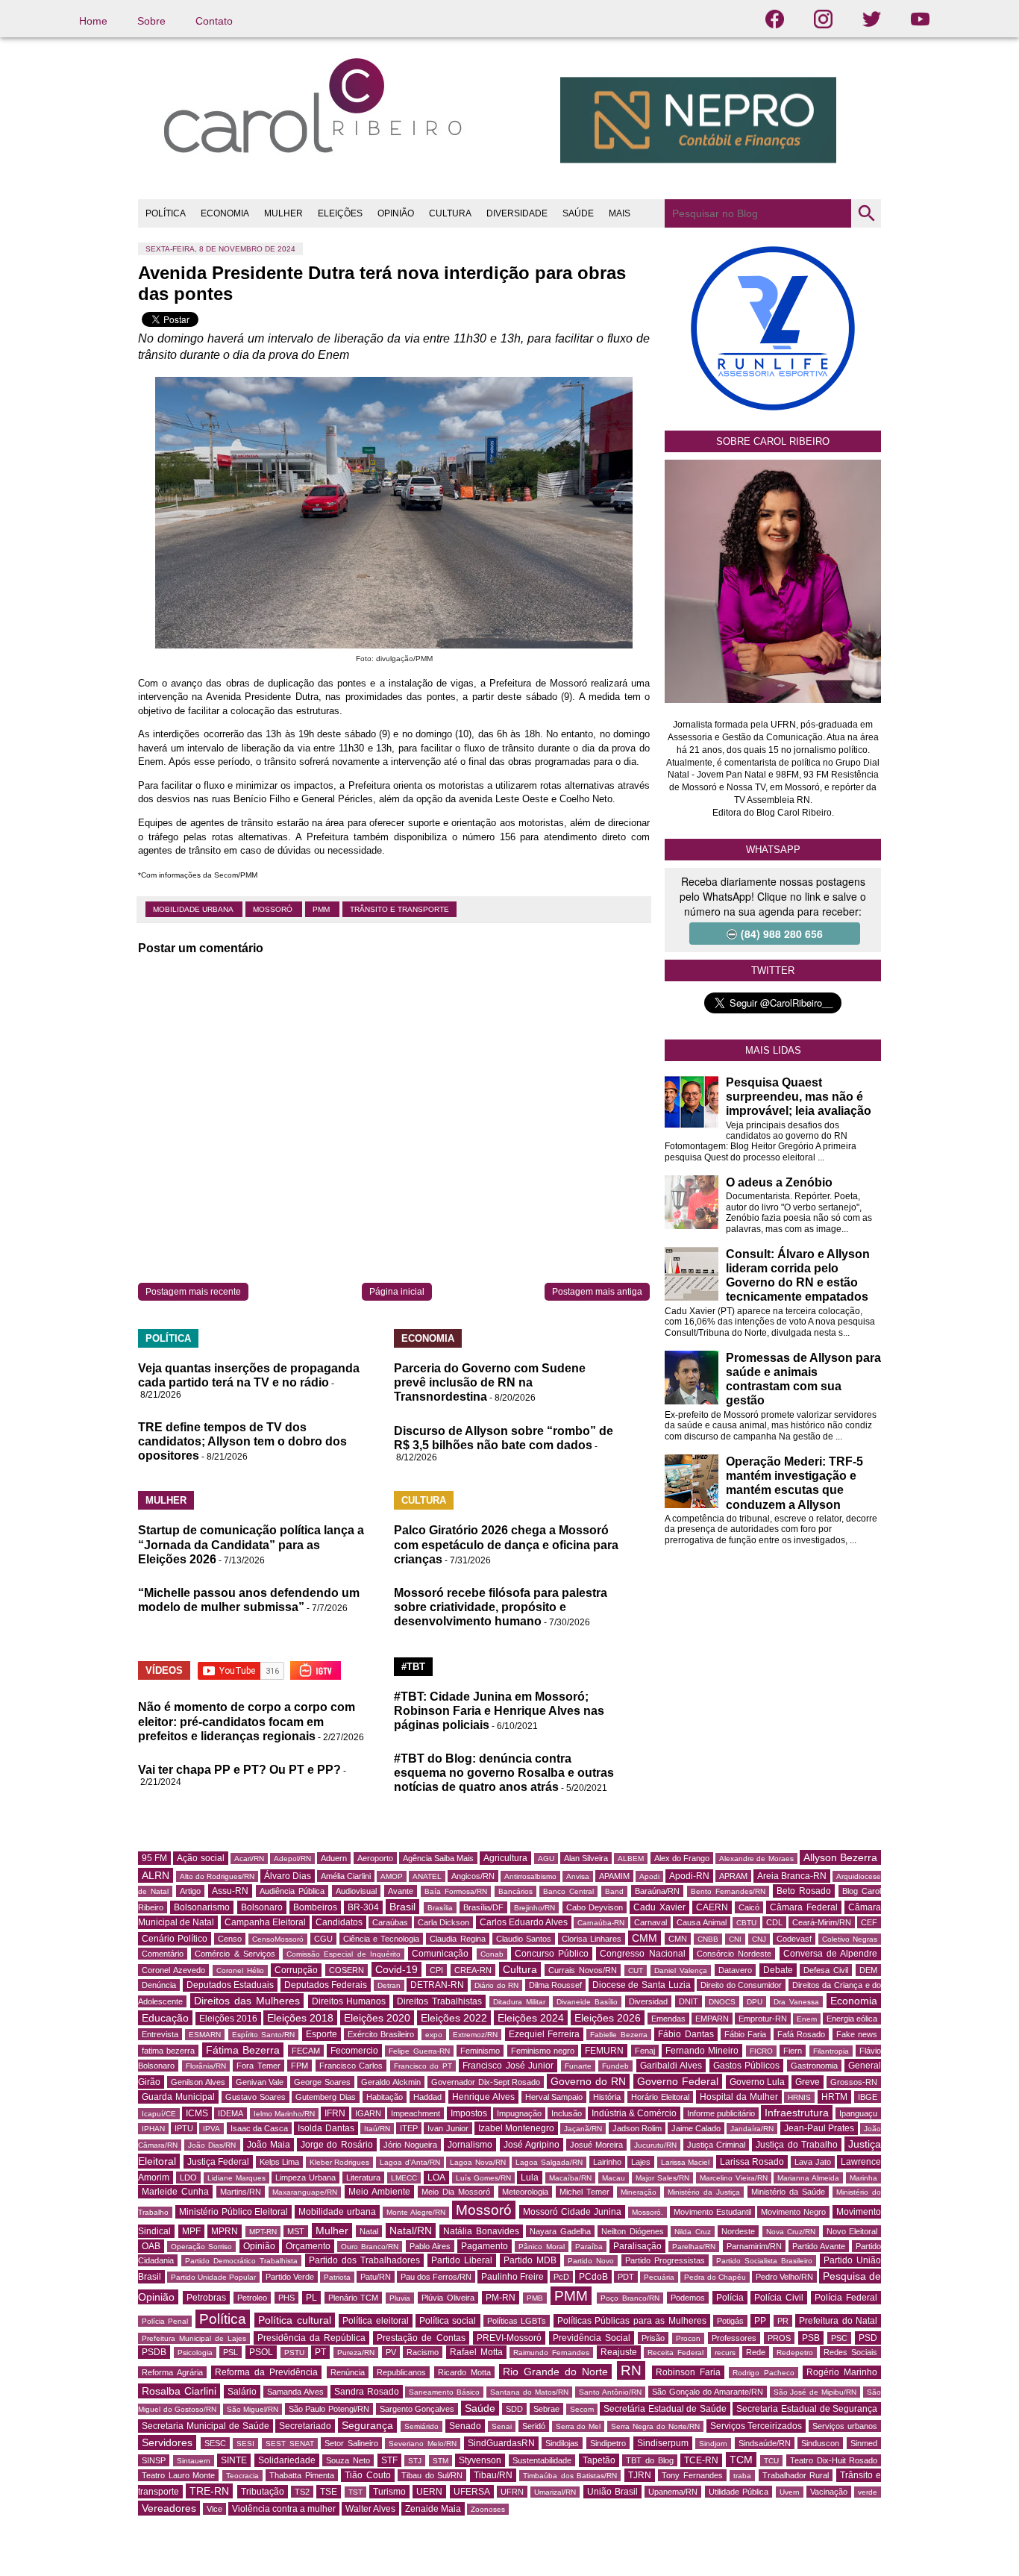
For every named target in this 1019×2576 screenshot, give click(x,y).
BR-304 (363, 1907)
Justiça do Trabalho (796, 2145)
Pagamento (485, 2246)
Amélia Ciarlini (346, 1876)
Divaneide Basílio (587, 2002)
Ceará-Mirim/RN (822, 1922)
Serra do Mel (579, 2426)
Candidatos (339, 1922)
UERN (429, 2492)
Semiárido (421, 2426)
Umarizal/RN (555, 2492)
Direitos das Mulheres (247, 2001)
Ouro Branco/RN (370, 2247)
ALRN (156, 1875)
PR (783, 2321)
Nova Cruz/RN (791, 2232)
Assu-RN (230, 1891)
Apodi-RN (689, 1876)
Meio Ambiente (379, 2192)
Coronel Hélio (240, 1970)
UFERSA (472, 2492)
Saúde (480, 2408)
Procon (688, 2338)
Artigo (190, 1891)
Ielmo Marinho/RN (284, 2114)
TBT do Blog (649, 2460)
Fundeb (615, 2066)
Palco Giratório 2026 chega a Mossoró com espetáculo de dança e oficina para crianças (506, 1544)
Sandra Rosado (367, 2392)
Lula (530, 2178)
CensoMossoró (278, 1939)
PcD (561, 2277)
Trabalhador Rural (796, 2475)
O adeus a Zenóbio (779, 1182)
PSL (231, 2352)
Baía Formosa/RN (456, 1891)
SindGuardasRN (501, 2443)
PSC (839, 2338)
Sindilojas (562, 2443)
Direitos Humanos (349, 2001)
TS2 (302, 2492)
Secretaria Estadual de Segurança (807, 2409)
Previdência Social (592, 2338)
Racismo (423, 2352)
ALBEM (631, 1858)
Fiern (793, 2051)
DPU (755, 2002)
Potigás (730, 2321)
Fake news (857, 2034)
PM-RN (501, 2298)
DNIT (689, 2001)
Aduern (334, 1858)
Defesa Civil (826, 1970)
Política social (448, 2321)
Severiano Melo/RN (423, 2444)
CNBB (708, 1939)
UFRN (512, 2492)
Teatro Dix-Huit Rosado (834, 2460)
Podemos (688, 2298)
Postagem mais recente (193, 1292)
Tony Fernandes (692, 2475)
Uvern (790, 2492)
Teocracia (242, 2476)
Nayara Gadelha (560, 2231)
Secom (582, 2409)
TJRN (640, 2475)
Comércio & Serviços (235, 1954)
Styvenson (480, 2460)
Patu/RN (376, 2277)
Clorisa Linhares (592, 1939)
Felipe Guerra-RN (419, 2051)
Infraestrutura (797, 2113)
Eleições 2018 (300, 2018)
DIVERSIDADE (517, 213)
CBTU (746, 1923)
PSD (868, 2338)
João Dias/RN (212, 2145)
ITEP (409, 2128)
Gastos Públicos (747, 2066)
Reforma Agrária (172, 2372)
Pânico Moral (541, 2247)
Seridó (534, 2426)
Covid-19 (396, 1969)
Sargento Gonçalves (417, 2409)
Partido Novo (591, 2261)
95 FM (154, 1858)
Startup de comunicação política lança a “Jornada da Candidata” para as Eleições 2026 (251, 1544)
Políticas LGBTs (517, 2321)
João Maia (269, 2145)
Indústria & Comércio (634, 2113)
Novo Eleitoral (852, 2231)
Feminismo (480, 2051)
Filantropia (831, 2051)
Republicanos (401, 2372)
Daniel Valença (681, 1970)
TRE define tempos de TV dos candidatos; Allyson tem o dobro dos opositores (242, 1441)
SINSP (154, 2460)
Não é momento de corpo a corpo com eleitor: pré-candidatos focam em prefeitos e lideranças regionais (247, 1721)
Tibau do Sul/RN (432, 2475)
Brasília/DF (483, 1907)
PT (320, 2352)
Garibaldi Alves (671, 2066)
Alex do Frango (682, 1858)
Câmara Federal (803, 1907)
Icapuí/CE (159, 2114)
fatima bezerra (168, 2051)
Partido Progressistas (665, 2260)
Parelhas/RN (694, 2247)
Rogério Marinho (842, 2372)
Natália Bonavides (481, 2231)
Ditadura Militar (519, 2002)
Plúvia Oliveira (448, 2298)
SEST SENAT (290, 2444)
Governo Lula (758, 2082)
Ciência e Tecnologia (381, 1939)
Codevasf (794, 1939)
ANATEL (427, 1876)
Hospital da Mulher (739, 2097)
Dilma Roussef (556, 1985)
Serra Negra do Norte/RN (655, 2426)
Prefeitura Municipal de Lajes (194, 2338)
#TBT (413, 1667)
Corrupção (296, 1970)
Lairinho (607, 2162)
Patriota (337, 2277)
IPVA (211, 2129)
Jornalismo (470, 2145)
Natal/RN (411, 2230)
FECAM (306, 2051)
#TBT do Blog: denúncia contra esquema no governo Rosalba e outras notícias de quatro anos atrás (504, 1773)
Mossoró (274, 909)
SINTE (234, 2460)
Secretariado (305, 2426)
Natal (369, 2231)
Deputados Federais (326, 1985)
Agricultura (505, 1858)
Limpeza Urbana (305, 2178)
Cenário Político (175, 1939)
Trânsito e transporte (399, 909)
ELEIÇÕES (340, 213)
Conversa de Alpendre (831, 1954)
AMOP (392, 1876)
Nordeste (738, 2231)
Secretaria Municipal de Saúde (206, 2426)
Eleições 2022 (454, 2018)
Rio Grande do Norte (555, 2372)
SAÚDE (578, 213)
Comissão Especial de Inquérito (344, 1954)
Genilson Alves (198, 2082)
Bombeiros (315, 1907)
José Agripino (532, 2145)
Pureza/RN (356, 2353)
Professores (734, 2338)
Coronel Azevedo (173, 1970)
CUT (636, 1970)
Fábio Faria (745, 2034)
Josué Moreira (596, 2145)
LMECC (404, 2178)
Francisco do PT (423, 2066)
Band (614, 1891)
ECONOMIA (225, 213)
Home (93, 21)
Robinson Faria (688, 2372)
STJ (415, 2461)
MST (296, 2231)
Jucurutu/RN (655, 2145)
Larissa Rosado (752, 2162)
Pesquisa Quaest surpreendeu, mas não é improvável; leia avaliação (799, 1097)
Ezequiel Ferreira (544, 2034)
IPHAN (153, 2129)
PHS (286, 2298)
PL (311, 2298)
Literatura (363, 2178)
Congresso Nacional (642, 1954)
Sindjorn (713, 2444)
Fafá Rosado (801, 2034)
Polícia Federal (846, 2298)
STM (440, 2461)
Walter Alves (370, 2509)
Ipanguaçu (858, 2113)
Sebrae (546, 2409)
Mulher (332, 2230)
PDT (626, 2277)
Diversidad (648, 2001)
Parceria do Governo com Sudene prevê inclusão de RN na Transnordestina (490, 1382)
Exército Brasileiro (381, 2034)
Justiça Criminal (716, 2145)
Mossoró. (648, 2212)
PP (760, 2321)
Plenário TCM (354, 2298)
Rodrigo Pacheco (764, 2373)
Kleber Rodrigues (340, 2162)
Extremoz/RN (475, 2035)
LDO (188, 2178)
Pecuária (659, 2277)
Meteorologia (525, 2192)
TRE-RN (209, 2491)
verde (868, 2492)
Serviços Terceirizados (756, 2426)
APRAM (733, 1876)
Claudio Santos (524, 1939)
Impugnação (519, 2113)
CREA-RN (473, 1970)
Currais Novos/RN (583, 1970)
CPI (436, 1970)
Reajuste (619, 2352)
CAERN (712, 1907)
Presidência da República (311, 2338)
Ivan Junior (448, 2128)
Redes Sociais (850, 2352)
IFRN (335, 2113)
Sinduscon (820, 2443)
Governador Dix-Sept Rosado (486, 2082)
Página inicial (397, 1292)
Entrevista (160, 2034)
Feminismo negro (543, 2051)
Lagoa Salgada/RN (549, 2162)
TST (355, 2492)
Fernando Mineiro (702, 2051)
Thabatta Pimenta (302, 2475)
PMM (322, 909)
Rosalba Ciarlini (179, 2391)
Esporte (322, 2034)
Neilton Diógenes (633, 2231)
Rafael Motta (476, 2352)
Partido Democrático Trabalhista (241, 2261)
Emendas (668, 2019)
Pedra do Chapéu (715, 2277)
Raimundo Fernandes (551, 2353)
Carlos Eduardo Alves (524, 1922)
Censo (230, 1939)
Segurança (367, 2425)
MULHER (283, 213)
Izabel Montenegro (516, 2128)
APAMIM (614, 1876)
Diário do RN (496, 1985)
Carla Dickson (443, 1922)
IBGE (868, 2097)
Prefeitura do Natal (838, 2321)
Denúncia (159, 1985)
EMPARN (712, 2019)
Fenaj (645, 2051)
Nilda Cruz (693, 2232)
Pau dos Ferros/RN (436, 2277)
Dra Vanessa (796, 2002)
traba (742, 2476)
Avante (401, 1891)
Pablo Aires (430, 2246)
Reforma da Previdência (266, 2372)
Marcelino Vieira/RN (734, 2178)
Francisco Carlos (351, 2066)
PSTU (294, 2353)
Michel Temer (584, 2192)
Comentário (163, 1954)
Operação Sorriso (201, 2247)
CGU (323, 1939)
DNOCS (722, 2002)
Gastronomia (814, 2066)
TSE (329, 2492)
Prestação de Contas (421, 2338)
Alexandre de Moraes (756, 1858)
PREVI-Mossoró (509, 2338)
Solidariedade (287, 2460)
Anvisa (578, 1876)
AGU (546, 1858)
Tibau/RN (493, 2475)
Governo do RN (588, 2081)
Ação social (200, 1858)
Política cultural (294, 2320)
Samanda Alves (295, 2392)
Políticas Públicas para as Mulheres (632, 2321)
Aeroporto (375, 1858)
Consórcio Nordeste (734, 1954)
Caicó (749, 1907)
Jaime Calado (696, 2128)
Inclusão (567, 2113)
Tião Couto (368, 2475)
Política (223, 2319)
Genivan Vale (260, 2082)
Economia (854, 2001)
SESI (245, 2444)
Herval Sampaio (554, 2097)
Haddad (427, 2097)
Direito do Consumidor (741, 1985)
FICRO (761, 2051)
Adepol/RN (292, 1858)
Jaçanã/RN (583, 2129)
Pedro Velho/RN (784, 2277)
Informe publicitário (721, 2113)
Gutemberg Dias (326, 2097)
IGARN (368, 2113)
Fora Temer (258, 2066)
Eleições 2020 (377, 2018)
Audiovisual (356, 1891)
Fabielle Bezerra (618, 2035)
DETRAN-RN (437, 1985)
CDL (774, 1922)
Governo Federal (678, 2081)
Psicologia (195, 2353)
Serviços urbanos (845, 2426)
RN (631, 2370)
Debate (778, 1970)
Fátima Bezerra (243, 2050)
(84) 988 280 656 (782, 934)
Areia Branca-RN (792, 1876)
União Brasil (612, 2492)
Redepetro (795, 2353)
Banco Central (568, 1891)
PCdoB (593, 2277)
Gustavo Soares (255, 2097)
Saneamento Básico (444, 2392)
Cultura (520, 1969)
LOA (436, 2178)
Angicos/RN (473, 1876)
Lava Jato (813, 2162)
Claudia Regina (457, 1939)
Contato (214, 21)
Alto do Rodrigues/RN (217, 1876)
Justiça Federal (219, 2162)
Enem (807, 2019)
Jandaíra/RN (752, 2129)
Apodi (649, 1876)
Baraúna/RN (657, 1891)
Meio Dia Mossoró (456, 2192)
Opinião (259, 2246)
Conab (492, 1954)
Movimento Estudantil (712, 2212)
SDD (514, 2409)
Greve (808, 2082)
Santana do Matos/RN (529, 2392)
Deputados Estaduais (231, 1985)
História (607, 2097)
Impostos (469, 2113)
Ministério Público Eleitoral (234, 2212)
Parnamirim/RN (754, 2246)
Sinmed (864, 2443)
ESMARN (205, 2035)
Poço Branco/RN (630, 2298)
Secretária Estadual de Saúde (665, 2409)
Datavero (735, 1970)
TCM (741, 2460)
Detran (389, 1985)
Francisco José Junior (508, 2066)
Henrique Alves (483, 2097)
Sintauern (194, 2461)
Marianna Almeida (808, 2178)
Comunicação (440, 1954)
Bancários (515, 1891)
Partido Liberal (462, 2260)
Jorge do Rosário (336, 2145)
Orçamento (308, 2246)
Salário (242, 2392)
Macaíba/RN (570, 2178)
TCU (771, 2461)
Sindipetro (608, 2443)
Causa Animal (701, 1922)
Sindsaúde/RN (765, 2443)
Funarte (578, 2066)
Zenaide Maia (433, 2509)
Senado (465, 2426)
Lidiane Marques (236, 2178)
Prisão (653, 2338)
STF (389, 2460)
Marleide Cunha (175, 2192)
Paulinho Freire (512, 2277)
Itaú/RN (377, 2129)
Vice (214, 2509)
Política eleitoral (375, 2321)
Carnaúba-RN (601, 1923)
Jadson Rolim (637, 2128)
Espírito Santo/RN (263, 2035)
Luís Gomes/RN (483, 2178)
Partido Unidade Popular (213, 2277)
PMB (535, 2298)
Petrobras (206, 2298)
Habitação (385, 2097)
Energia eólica (852, 2019)
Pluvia (400, 2298)
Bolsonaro (262, 1907)
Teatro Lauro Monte (178, 2475)
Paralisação (637, 2246)
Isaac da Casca (259, 2128)
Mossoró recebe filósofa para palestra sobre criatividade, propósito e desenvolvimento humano (501, 1607)
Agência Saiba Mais (438, 1858)
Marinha (863, 2178)
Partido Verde (290, 2277)
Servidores (167, 2442)
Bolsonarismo (202, 1907)
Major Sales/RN (662, 2178)
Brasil (402, 1907)
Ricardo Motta (464, 2372)
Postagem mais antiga (597, 1292)
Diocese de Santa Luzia (642, 1985)
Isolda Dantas (326, 2128)
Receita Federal (675, 2353)
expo (434, 2035)
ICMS (197, 2113)
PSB (811, 2338)
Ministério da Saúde (788, 2192)
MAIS (620, 213)
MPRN (225, 2231)
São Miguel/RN (253, 2409)
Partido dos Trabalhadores (364, 2260)
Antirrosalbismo (530, 1876)
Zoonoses (488, 2509)
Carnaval (650, 1922)
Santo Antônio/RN (610, 2392)
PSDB (154, 2352)
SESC (215, 2443)
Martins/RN (241, 2192)
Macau (614, 2178)
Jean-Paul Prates (819, 2128)
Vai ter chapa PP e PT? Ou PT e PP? (239, 1770)
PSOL (261, 2352)
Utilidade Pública (739, 2492)
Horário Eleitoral (660, 2097)
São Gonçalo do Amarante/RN (708, 2392)
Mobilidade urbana (194, 909)
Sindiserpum (663, 2443)
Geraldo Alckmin (391, 2082)
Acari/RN (249, 1858)
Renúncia (348, 2372)
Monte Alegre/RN (416, 2212)
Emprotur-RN (763, 2019)
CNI (735, 1939)
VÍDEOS (164, 1670)
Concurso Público (552, 1954)
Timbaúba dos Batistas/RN (570, 2476)
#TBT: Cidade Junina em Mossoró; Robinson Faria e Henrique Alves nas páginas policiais (499, 1711)
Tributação (263, 2492)
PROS (779, 2338)
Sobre (151, 21)
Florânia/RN (206, 2066)
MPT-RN (263, 2232)
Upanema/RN (673, 2492)
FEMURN (604, 2051)
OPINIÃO (396, 213)
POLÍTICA (166, 213)
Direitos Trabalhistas (439, 2001)
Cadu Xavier (659, 1907)
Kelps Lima (280, 2162)
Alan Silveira (586, 1858)
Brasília (440, 1908)
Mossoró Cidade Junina (572, 2212)
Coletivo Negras (850, 1939)
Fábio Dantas (686, 2034)
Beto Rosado (804, 1891)
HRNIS (799, 2097)
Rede (756, 2352)
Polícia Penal (165, 2321)
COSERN (347, 1970)
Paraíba (589, 2247)
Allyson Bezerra (840, 1857)
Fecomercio (354, 2051)
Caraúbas (390, 1922)
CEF (869, 1922)
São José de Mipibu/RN (815, 2392)
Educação (165, 2018)
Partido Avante (819, 2246)
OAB (151, 2246)
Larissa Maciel (686, 2162)
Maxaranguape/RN (305, 2192)
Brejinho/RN (534, 1908)
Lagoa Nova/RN (478, 2162)
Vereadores (169, 2508)
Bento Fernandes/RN (728, 1891)
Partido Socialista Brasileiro (764, 2261)
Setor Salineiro (351, 2443)
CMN (678, 1939)
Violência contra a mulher (284, 2509)
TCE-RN (701, 2460)
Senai (502, 2426)
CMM (645, 1938)
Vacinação (829, 2492)
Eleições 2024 (531, 2018)
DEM (868, 1970)
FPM (300, 2066)
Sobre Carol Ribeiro (773, 441)
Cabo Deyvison (595, 1907)
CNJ (759, 1939)
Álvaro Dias (288, 1876)
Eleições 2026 (608, 2018)
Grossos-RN (854, 2082)
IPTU (184, 2128)
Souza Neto (348, 2460)
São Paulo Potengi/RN (329, 2409)
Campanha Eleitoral (265, 1922)
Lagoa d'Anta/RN (410, 2162)
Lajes (641, 2162)
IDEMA (231, 2113)
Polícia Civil (779, 2298)
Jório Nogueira (410, 2145)
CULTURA (450, 213)
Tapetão (599, 2460)
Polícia (730, 2298)
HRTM (834, 2097)
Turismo (389, 2492)
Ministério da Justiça (704, 2192)
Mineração (639, 2192)
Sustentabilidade (542, 2460)
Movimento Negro (793, 2212)
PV (391, 2352)
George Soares (322, 2082)
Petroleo (252, 2298)
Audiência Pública (292, 1891)
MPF (191, 2231)
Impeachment (416, 2113)
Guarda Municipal (178, 2097)
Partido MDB (530, 2260)
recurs (725, 2353)
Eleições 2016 (228, 2019)
